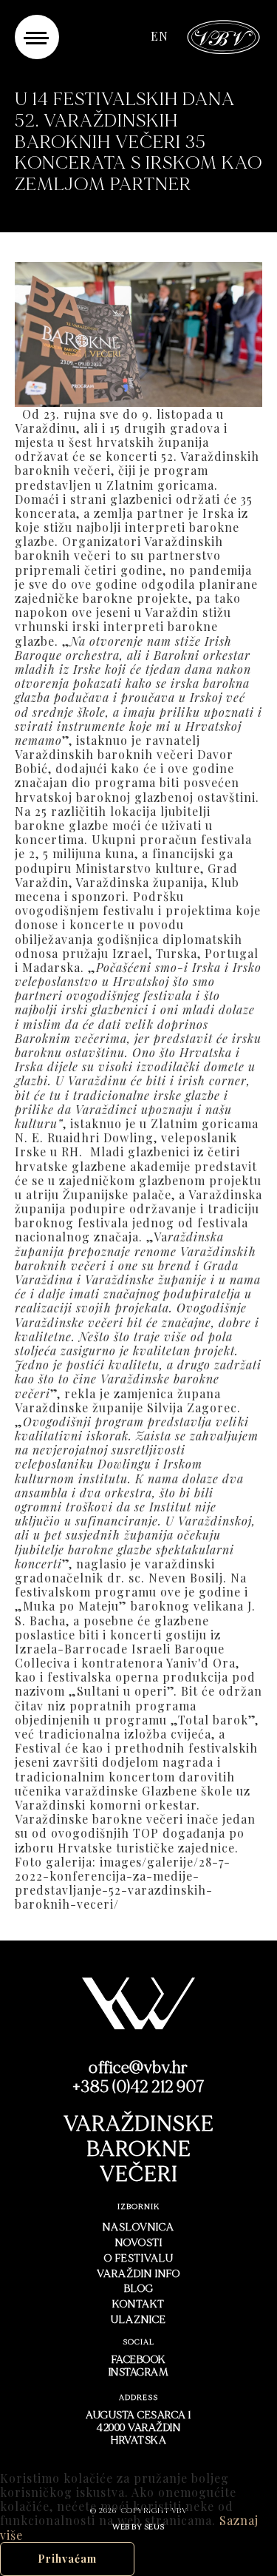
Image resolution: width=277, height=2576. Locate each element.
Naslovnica (138, 2227)
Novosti (139, 2243)
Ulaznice (138, 2320)
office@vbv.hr (138, 2068)
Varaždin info (138, 2274)
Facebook (139, 2360)
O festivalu (139, 2258)
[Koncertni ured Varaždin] (224, 35)
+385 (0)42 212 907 (139, 2087)
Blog (139, 2289)
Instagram (139, 2372)
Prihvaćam (67, 2559)
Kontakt (138, 2304)
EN (160, 36)
